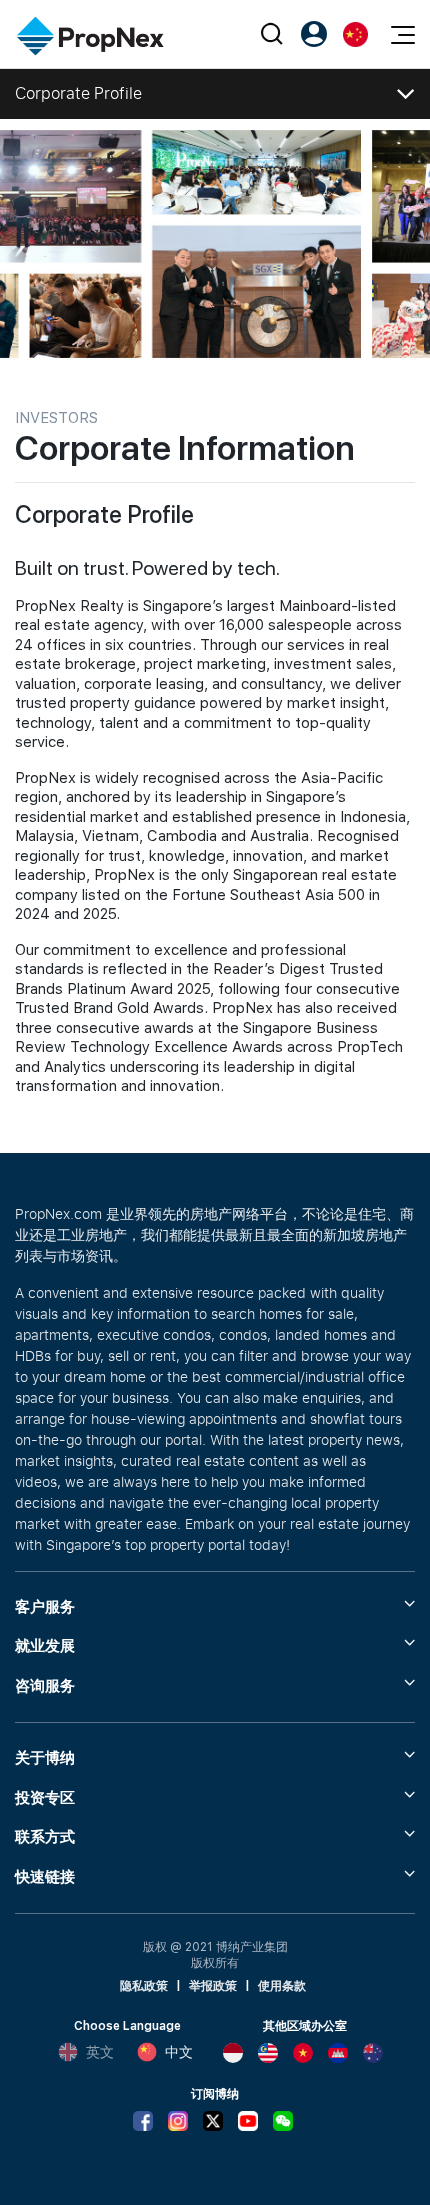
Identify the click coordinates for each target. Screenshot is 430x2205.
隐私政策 (144, 1986)
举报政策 (213, 1986)
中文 (179, 2052)
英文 (100, 2052)
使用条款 (282, 1986)
